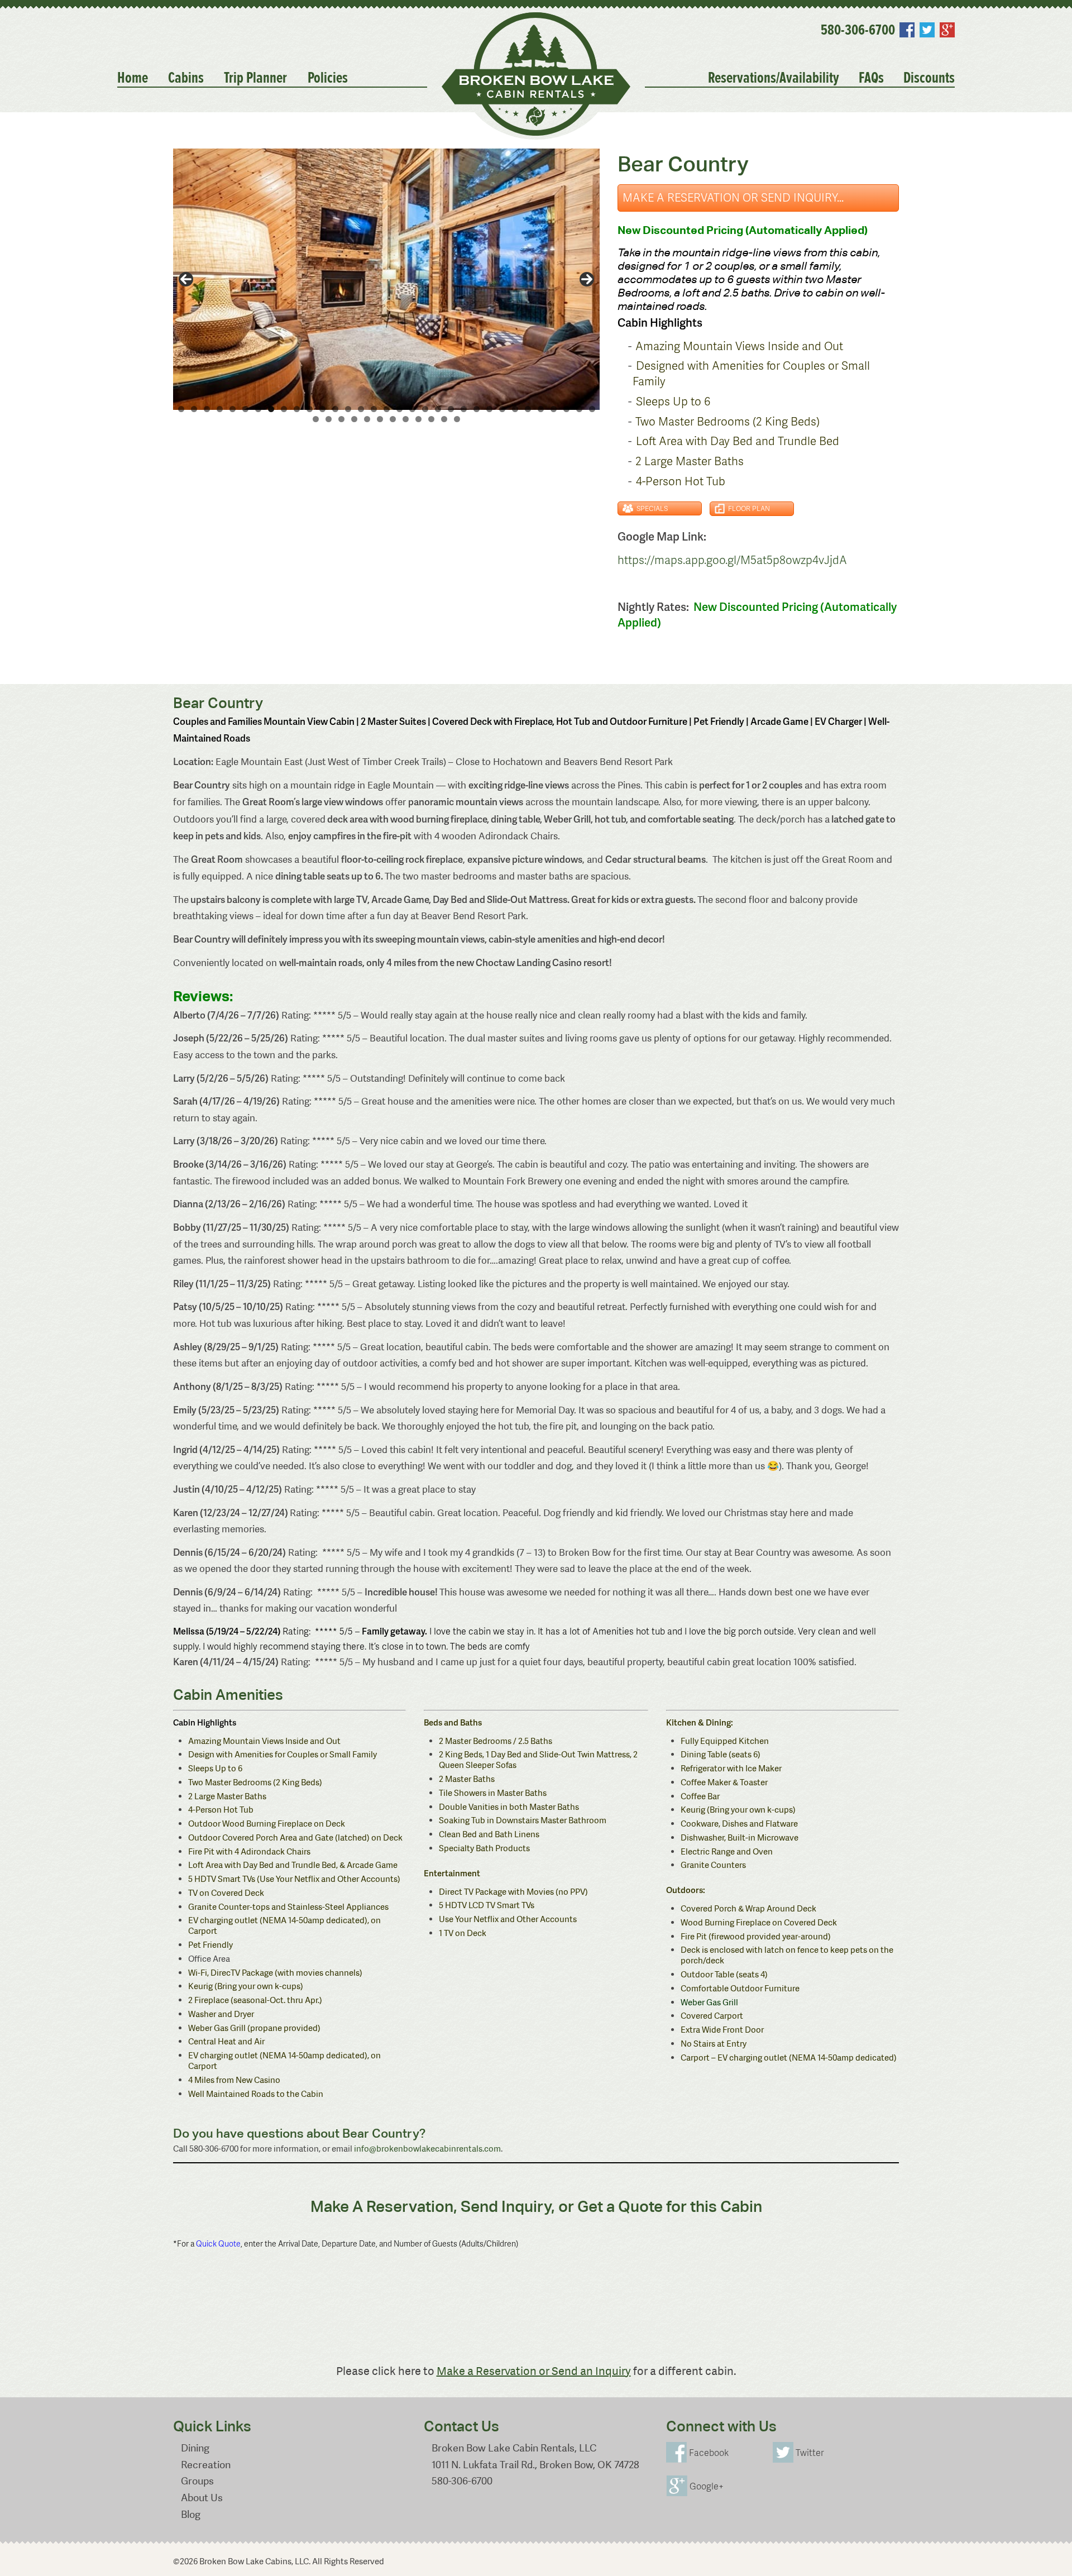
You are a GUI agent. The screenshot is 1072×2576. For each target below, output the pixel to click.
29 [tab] (541, 409)
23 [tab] (464, 409)
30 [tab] (554, 409)
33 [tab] (592, 409)
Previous (186, 279)
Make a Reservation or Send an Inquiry (534, 2371)
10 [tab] (297, 409)
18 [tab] (399, 409)
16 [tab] (374, 409)
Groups (197, 2481)
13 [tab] (335, 409)
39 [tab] (380, 419)
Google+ (947, 30)
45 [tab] (457, 419)
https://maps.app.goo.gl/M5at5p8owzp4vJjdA (732, 560)
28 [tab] (528, 409)
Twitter (927, 30)
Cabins (186, 78)
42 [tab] (418, 419)
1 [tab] (181, 409)
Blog (191, 2514)
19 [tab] (412, 409)
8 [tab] (271, 409)
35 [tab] (329, 419)
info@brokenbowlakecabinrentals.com (427, 2149)
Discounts (929, 78)
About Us (202, 2498)
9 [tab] (284, 409)
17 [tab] (387, 409)
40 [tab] (393, 419)
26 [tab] (502, 409)
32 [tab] (579, 409)
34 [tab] (316, 419)
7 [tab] (258, 409)
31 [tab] (566, 409)
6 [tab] (245, 409)
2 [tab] (194, 409)
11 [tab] (310, 409)
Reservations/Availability (774, 78)
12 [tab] (322, 409)
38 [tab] (367, 419)
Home (133, 78)
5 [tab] (233, 409)
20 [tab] (425, 409)
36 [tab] (341, 419)
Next (587, 279)
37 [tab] (354, 419)
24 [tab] (477, 409)
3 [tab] (207, 409)
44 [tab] (444, 419)
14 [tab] (348, 409)
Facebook (907, 30)
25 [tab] (489, 409)
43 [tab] (431, 419)
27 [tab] (515, 409)
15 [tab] (361, 409)
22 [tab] (451, 409)
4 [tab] (220, 409)
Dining (195, 2448)
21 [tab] (438, 409)
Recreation (206, 2465)
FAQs (871, 78)
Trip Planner (255, 78)
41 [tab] (406, 419)
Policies (328, 78)
